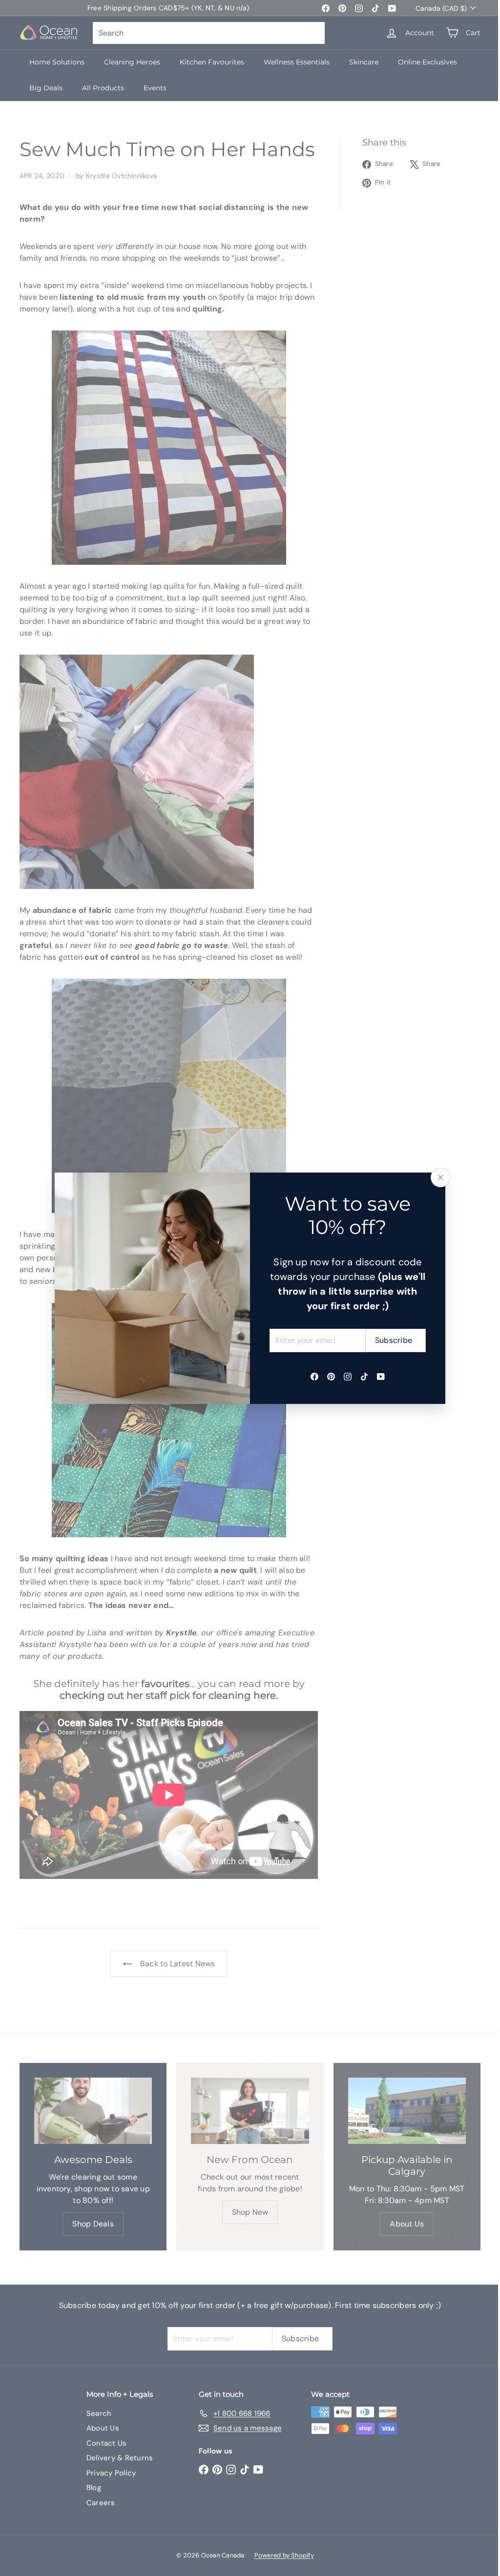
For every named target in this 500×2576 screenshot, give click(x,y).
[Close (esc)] (440, 1177)
